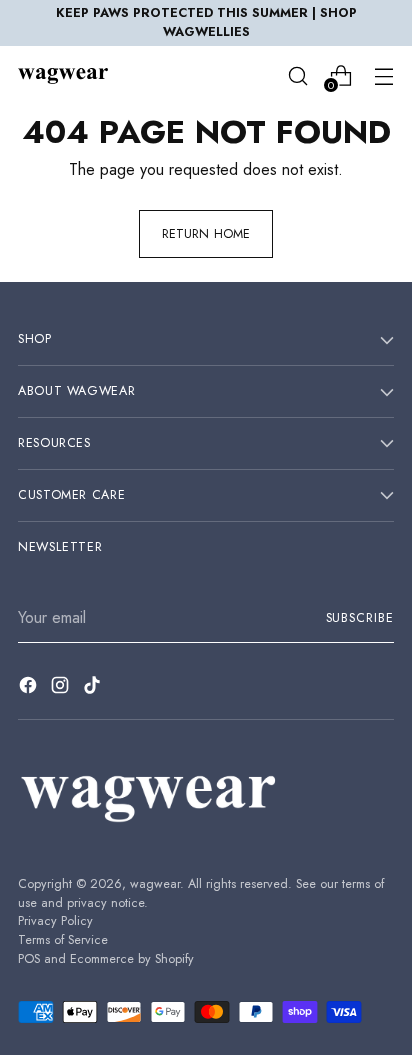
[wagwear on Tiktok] (94, 688)
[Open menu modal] (383, 75)
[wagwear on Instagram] (62, 688)
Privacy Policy (55, 921)
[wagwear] (63, 76)
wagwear (155, 884)
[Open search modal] (297, 75)
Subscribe (360, 618)
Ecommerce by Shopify (132, 959)
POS (29, 959)
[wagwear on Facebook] (30, 688)
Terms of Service (63, 940)
